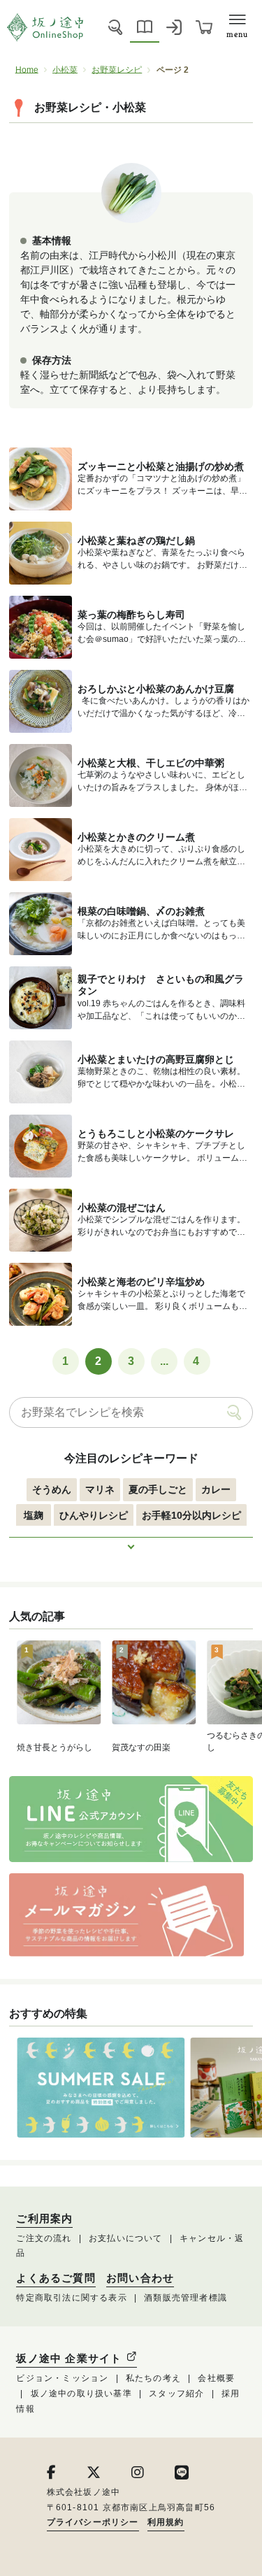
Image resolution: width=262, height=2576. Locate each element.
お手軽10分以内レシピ (191, 1515)
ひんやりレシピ (94, 1515)
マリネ (100, 1489)
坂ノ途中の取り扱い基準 (81, 2393)
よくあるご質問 (56, 2278)
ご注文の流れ (44, 2238)
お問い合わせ (140, 2278)
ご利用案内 (44, 2219)
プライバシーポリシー (93, 2522)
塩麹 (34, 1515)
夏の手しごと (158, 1489)
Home (27, 70)
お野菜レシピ (117, 70)
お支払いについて (126, 2238)
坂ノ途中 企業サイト (71, 2358)
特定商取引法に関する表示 (71, 2298)
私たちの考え (153, 2378)
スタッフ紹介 (176, 2393)
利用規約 (166, 2522)
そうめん (52, 1489)
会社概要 (216, 2378)
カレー (216, 1489)
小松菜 (65, 70)
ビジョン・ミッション (62, 2378)
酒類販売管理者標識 (185, 2298)
